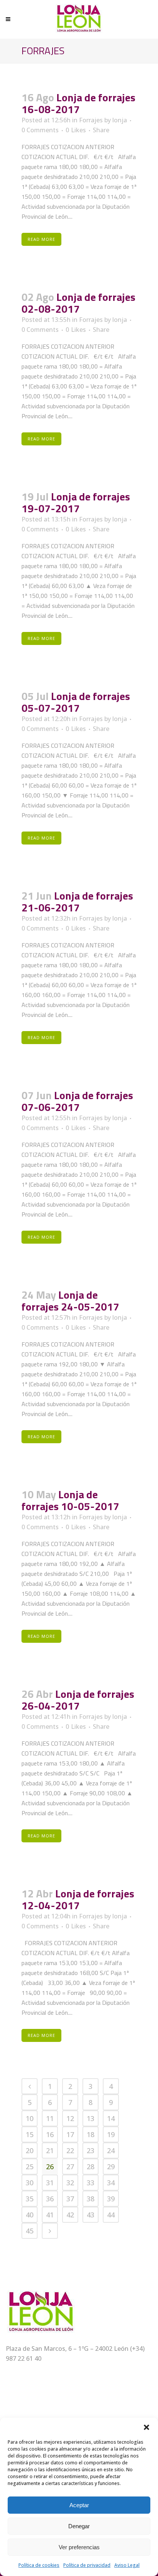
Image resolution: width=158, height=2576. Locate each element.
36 (50, 2199)
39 (111, 2199)
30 (30, 2183)
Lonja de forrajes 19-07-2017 (76, 502)
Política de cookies (39, 2565)
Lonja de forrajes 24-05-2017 (70, 1301)
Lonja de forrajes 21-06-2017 (77, 901)
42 (70, 2215)
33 (91, 2183)
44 (111, 2215)
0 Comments (40, 130)
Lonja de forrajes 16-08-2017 (78, 103)
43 (91, 2215)
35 (30, 2199)
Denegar (79, 2526)
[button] (146, 2427)
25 (30, 2167)
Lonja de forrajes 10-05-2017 (70, 1500)
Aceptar (79, 2505)
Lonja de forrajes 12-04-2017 (78, 1899)
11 (50, 2118)
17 (70, 2134)
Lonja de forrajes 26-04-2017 (78, 1700)
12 (70, 2118)
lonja (120, 120)
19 (111, 2134)
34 (111, 2183)
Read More (41, 239)
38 (91, 2199)
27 (70, 2167)
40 (30, 2215)
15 (30, 2134)
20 (30, 2150)
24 (111, 2150)
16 (50, 2134)
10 (30, 2118)
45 (30, 2231)
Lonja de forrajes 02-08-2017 (78, 303)
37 (70, 2199)
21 (50, 2150)
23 (91, 2150)
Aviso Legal (127, 2565)
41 (50, 2215)
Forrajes (91, 120)
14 (111, 2118)
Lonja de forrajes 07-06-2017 (77, 1101)
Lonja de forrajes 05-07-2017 (76, 702)
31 (50, 2183)
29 (111, 2167)
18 (91, 2134)
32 (70, 2183)
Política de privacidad (87, 2565)
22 (70, 2150)
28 (91, 2167)
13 (91, 2118)
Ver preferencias (79, 2547)
